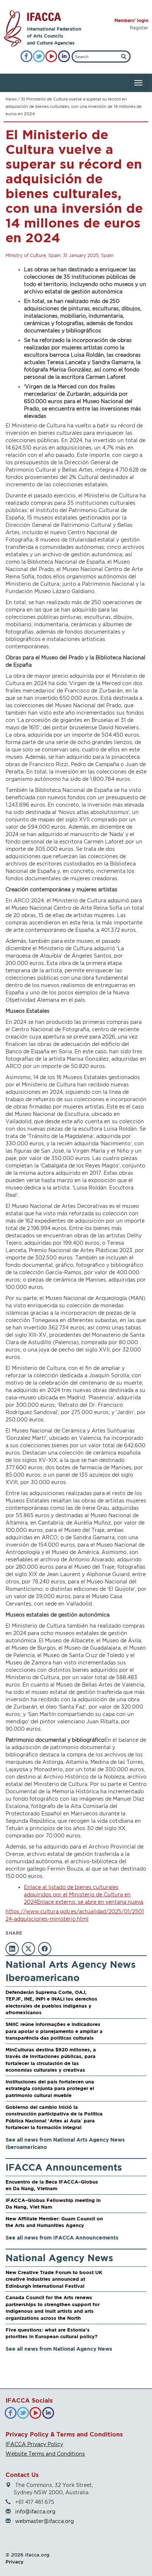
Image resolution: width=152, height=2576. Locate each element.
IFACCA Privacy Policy (34, 2444)
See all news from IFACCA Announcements (62, 2237)
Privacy (15, 2562)
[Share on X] (28, 1949)
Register (139, 28)
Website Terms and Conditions (45, 2454)
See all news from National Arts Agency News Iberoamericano (65, 2143)
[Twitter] (39, 57)
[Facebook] (26, 57)
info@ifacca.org (35, 2511)
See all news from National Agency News (59, 2349)
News (11, 99)
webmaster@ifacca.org (44, 2521)
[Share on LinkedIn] (12, 1949)
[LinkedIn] (64, 57)
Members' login (131, 20)
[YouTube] (51, 57)
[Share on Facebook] (45, 1949)
